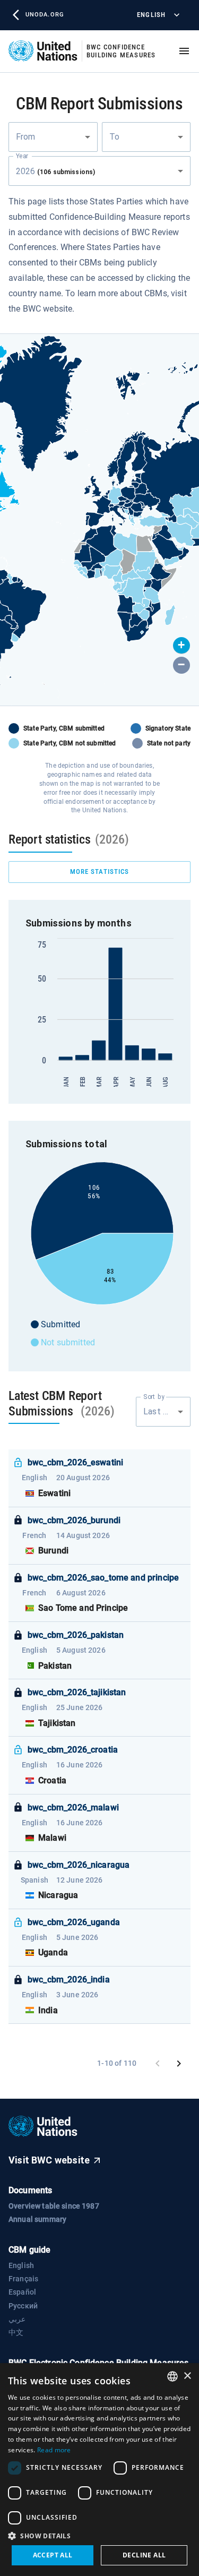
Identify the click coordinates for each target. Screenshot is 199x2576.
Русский (23, 2306)
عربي (17, 2319)
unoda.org (45, 15)
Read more (54, 2450)
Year (22, 156)
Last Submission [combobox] (167, 1411)
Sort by (154, 1396)
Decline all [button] (144, 2555)
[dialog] (99, 2470)
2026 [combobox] (55, 171)
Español (22, 2292)
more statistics (100, 871)
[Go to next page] (179, 2064)
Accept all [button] (53, 2555)
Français (23, 2279)
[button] (181, 646)
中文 (16, 2332)
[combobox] (53, 137)
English (151, 15)
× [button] (187, 2376)
